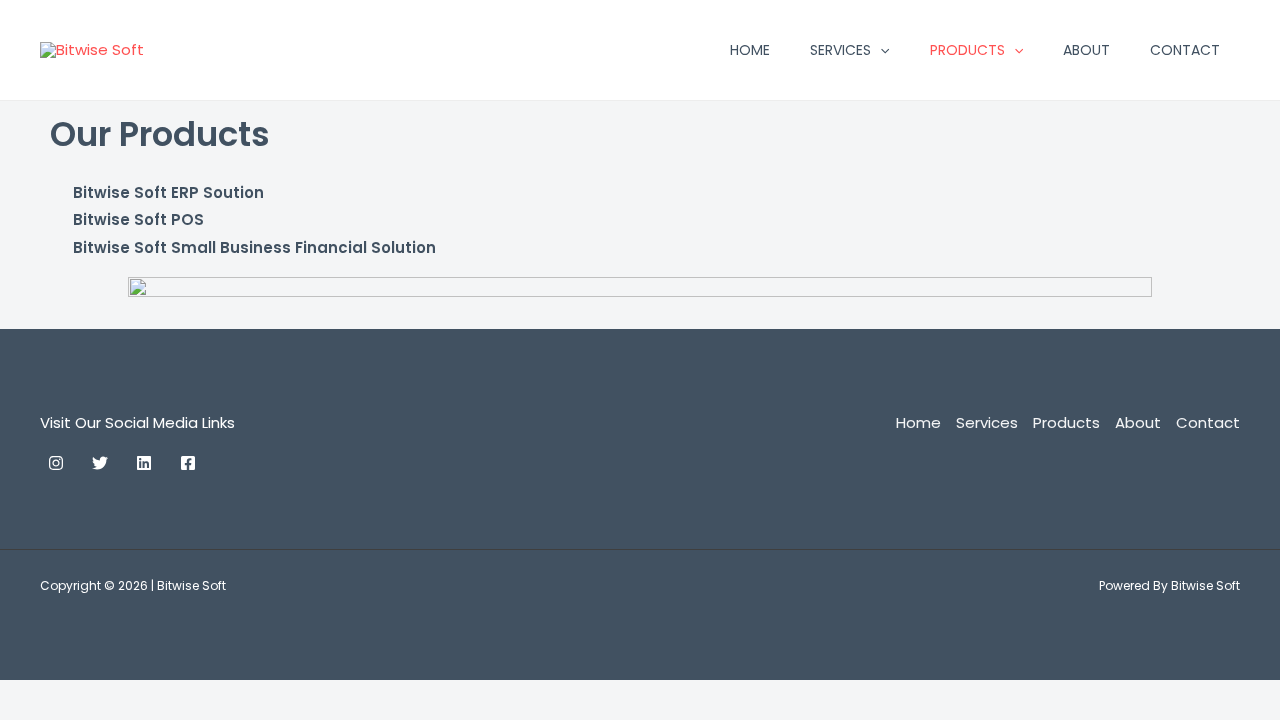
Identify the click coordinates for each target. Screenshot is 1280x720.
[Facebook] (188, 463)
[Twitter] (100, 463)
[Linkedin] (144, 463)
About (1086, 50)
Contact (1185, 50)
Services (840, 50)
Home (750, 50)
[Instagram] (56, 463)
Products (967, 50)
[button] (880, 50)
